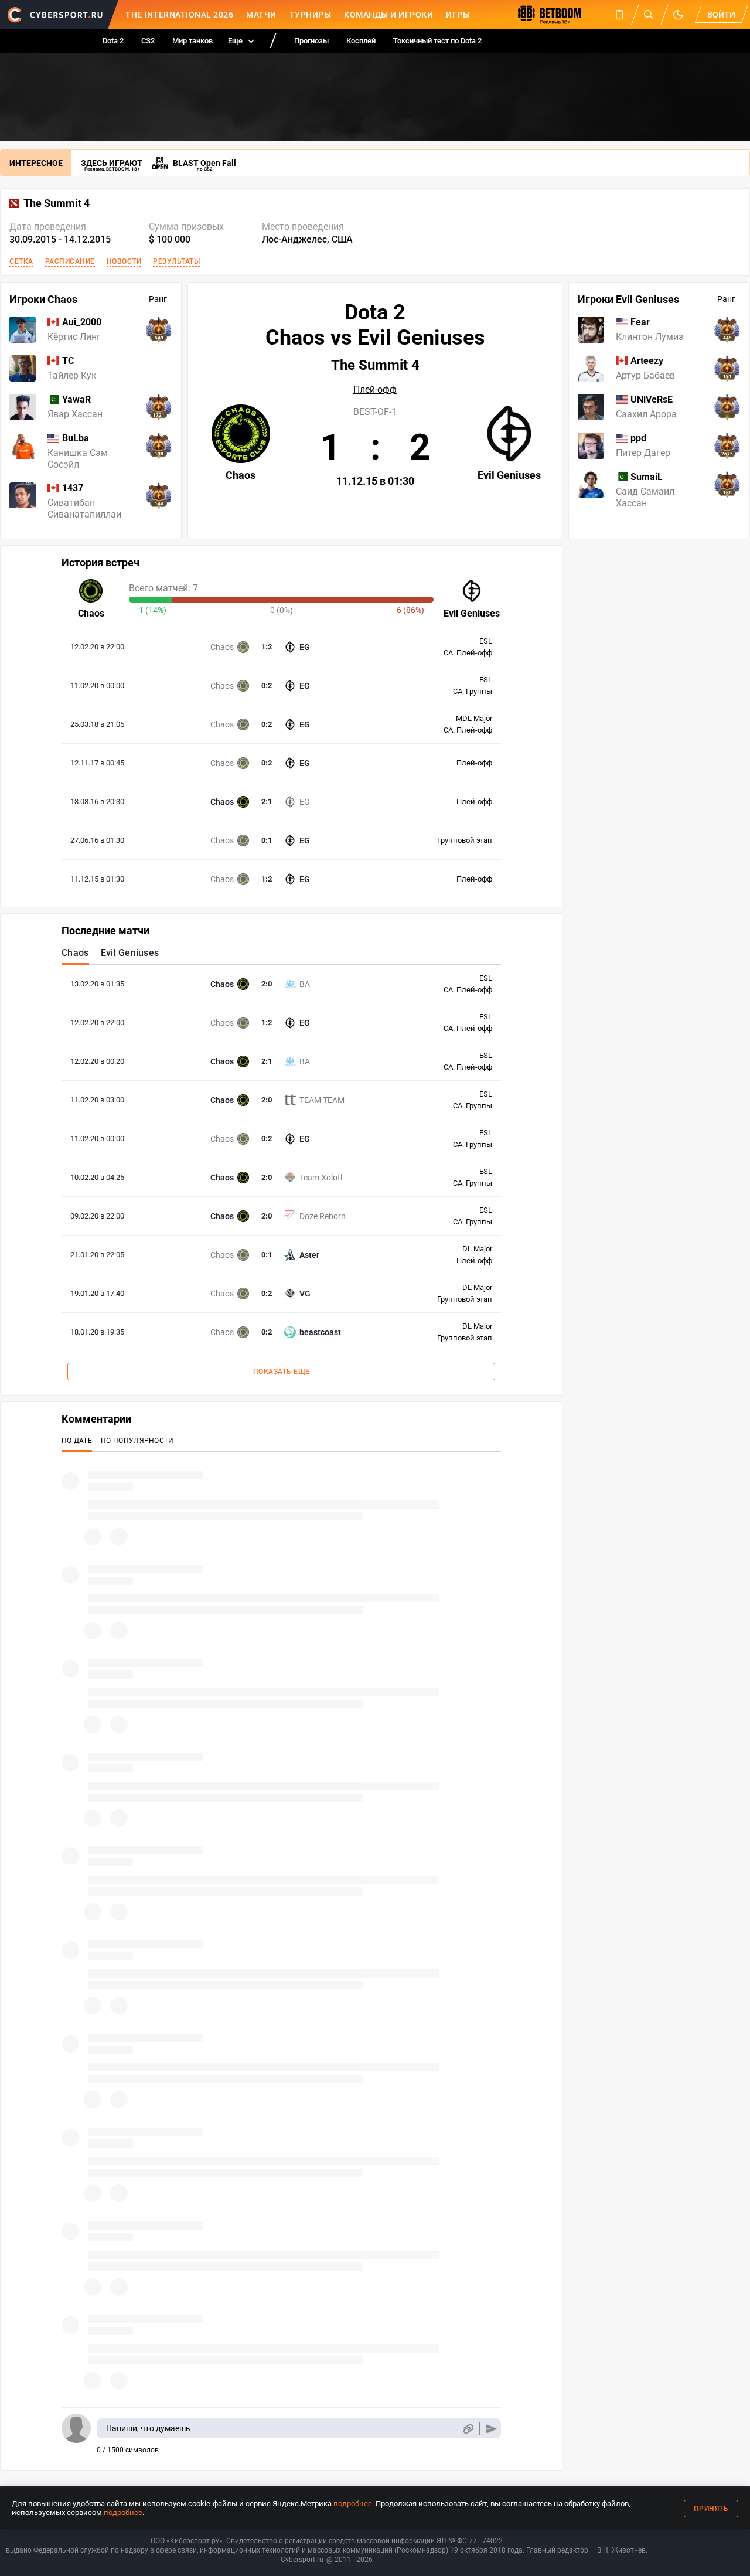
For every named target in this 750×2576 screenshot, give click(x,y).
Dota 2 (113, 41)
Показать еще (282, 1372)
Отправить (491, 2429)
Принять (711, 2509)
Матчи (261, 15)
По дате (77, 1441)
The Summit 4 (57, 203)
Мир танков (192, 41)
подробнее (353, 2504)
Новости (124, 261)
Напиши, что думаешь (148, 2428)
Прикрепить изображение (468, 2429)
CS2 (148, 41)
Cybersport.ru (302, 2560)
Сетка (21, 261)
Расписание (70, 261)
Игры (458, 15)
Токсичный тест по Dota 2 (437, 41)
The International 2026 (179, 15)
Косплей (361, 41)
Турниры (311, 15)
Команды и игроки (388, 15)
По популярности (137, 1441)
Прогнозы (311, 41)
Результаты (176, 261)
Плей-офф (375, 390)
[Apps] (619, 15)
